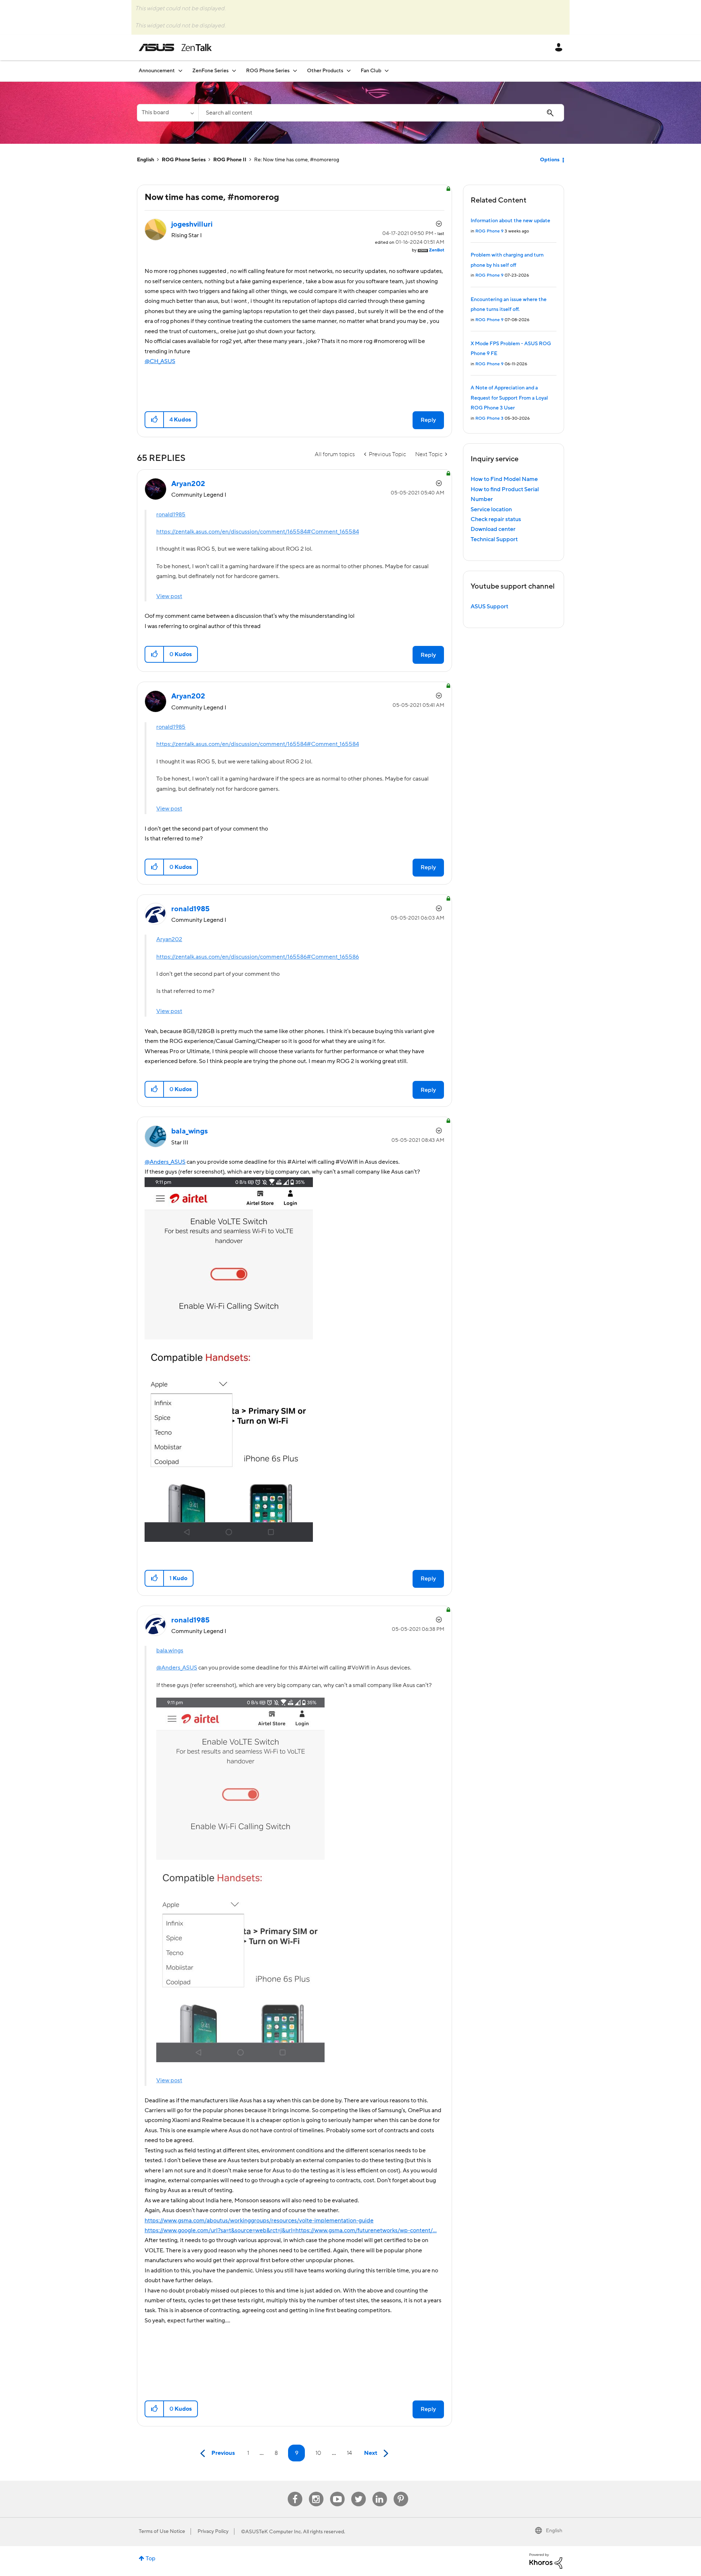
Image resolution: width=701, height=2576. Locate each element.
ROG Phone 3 (489, 418)
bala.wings (170, 1651)
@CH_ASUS (160, 361)
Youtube (337, 2492)
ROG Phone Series (184, 160)
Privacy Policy (213, 2531)
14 (349, 2453)
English (145, 160)
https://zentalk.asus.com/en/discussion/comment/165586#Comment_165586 (258, 957)
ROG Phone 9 (489, 231)
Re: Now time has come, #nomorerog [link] (297, 160)
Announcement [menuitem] (157, 71)
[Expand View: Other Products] (349, 71)
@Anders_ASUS (165, 1162)
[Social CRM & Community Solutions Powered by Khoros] (546, 2561)
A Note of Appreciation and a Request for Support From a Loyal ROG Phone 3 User (509, 398)
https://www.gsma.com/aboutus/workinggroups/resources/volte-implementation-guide (259, 2221)
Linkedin (380, 2492)
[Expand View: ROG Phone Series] (295, 71)
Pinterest (401, 2492)
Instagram (316, 2492)
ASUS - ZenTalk (175, 47)
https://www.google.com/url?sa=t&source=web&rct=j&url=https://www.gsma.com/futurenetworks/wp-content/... (291, 2230)
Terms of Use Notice (162, 2531)
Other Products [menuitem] (325, 71)
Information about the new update (510, 221)
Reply (428, 420)
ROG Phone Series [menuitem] (268, 71)
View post (169, 596)
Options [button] (550, 160)
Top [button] (151, 2558)
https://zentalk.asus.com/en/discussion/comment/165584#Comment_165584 (258, 532)
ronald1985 (171, 515)
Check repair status (496, 519)
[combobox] (381, 113)
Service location (491, 509)
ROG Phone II (230, 160)
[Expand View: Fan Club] (387, 71)
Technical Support (494, 539)
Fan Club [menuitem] (371, 71)
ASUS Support (489, 607)
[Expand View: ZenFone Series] (234, 71)
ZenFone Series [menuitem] (210, 71)
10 (318, 2453)
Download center (493, 529)
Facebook (295, 2492)
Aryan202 (169, 939)
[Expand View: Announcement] (180, 71)
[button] (155, 420)
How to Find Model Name (504, 479)
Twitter (358, 2492)
